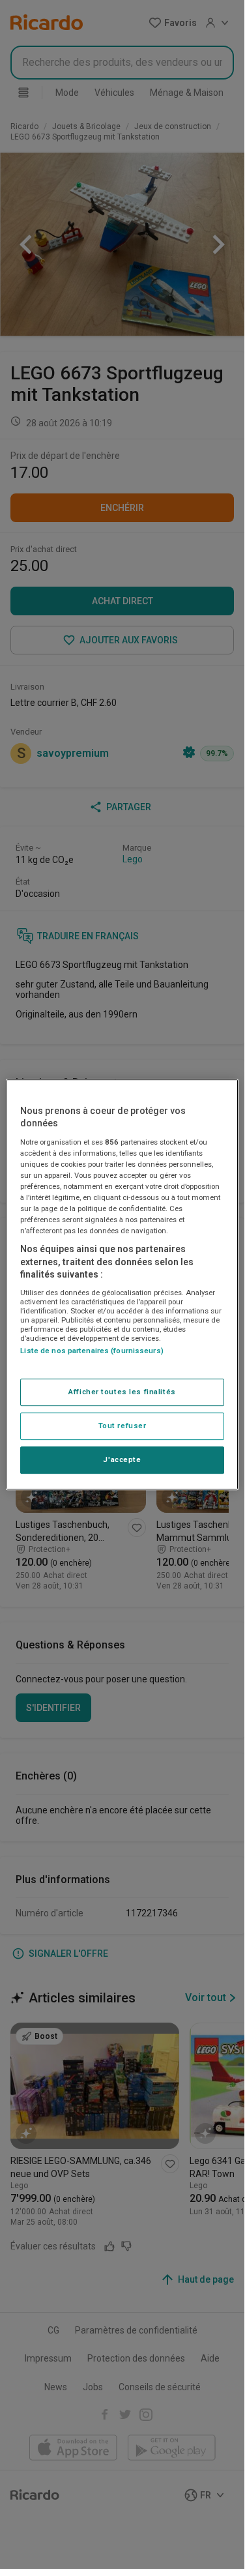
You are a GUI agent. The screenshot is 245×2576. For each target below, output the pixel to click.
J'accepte (122, 1459)
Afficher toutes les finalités (122, 1392)
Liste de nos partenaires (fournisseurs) (92, 1351)
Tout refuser (122, 1426)
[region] (122, 1285)
